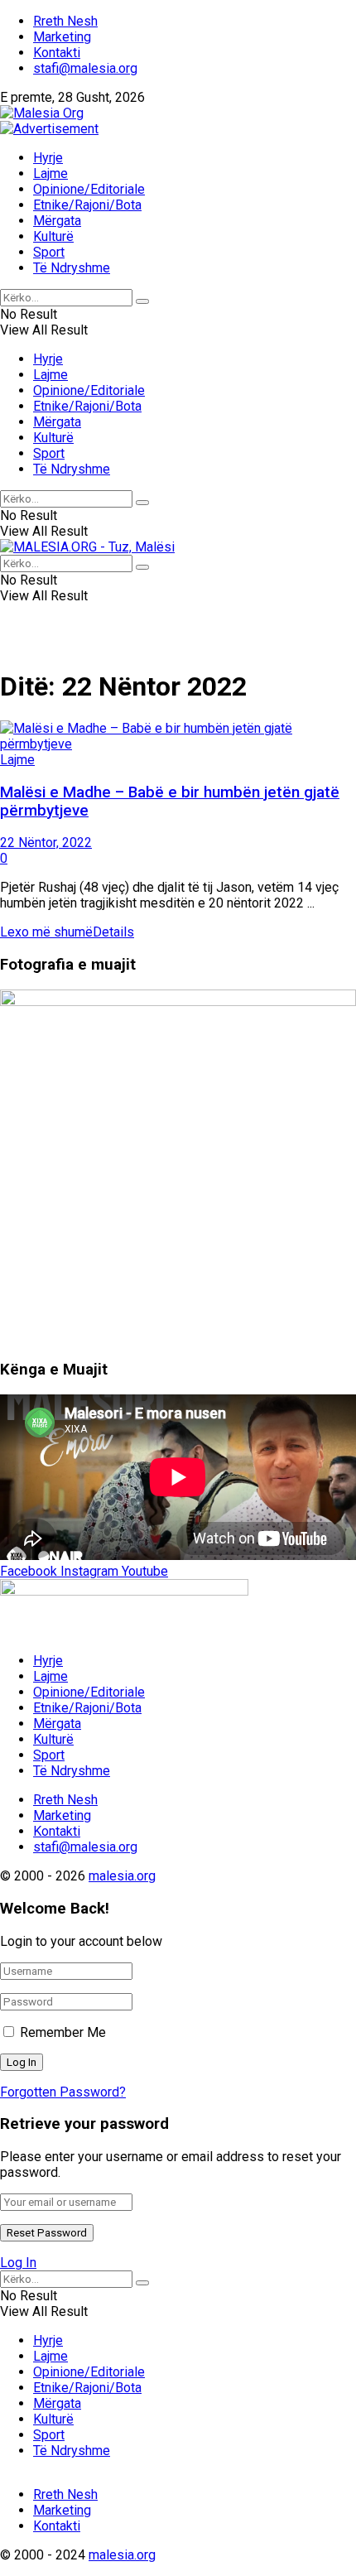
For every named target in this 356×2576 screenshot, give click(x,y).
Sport (49, 252)
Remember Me (63, 2032)
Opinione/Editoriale (89, 189)
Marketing (62, 37)
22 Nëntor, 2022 (46, 843)
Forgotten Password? (63, 2092)
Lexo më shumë (67, 932)
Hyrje (48, 158)
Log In (18, 2263)
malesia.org (122, 1876)
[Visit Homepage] (42, 113)
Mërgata (57, 221)
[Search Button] (142, 301)
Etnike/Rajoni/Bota (87, 205)
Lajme (51, 173)
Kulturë (53, 236)
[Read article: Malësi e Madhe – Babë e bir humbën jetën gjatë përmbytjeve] (178, 736)
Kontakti (57, 53)
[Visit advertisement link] (49, 129)
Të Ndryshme (72, 268)
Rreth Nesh (65, 21)
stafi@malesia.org (85, 68)
